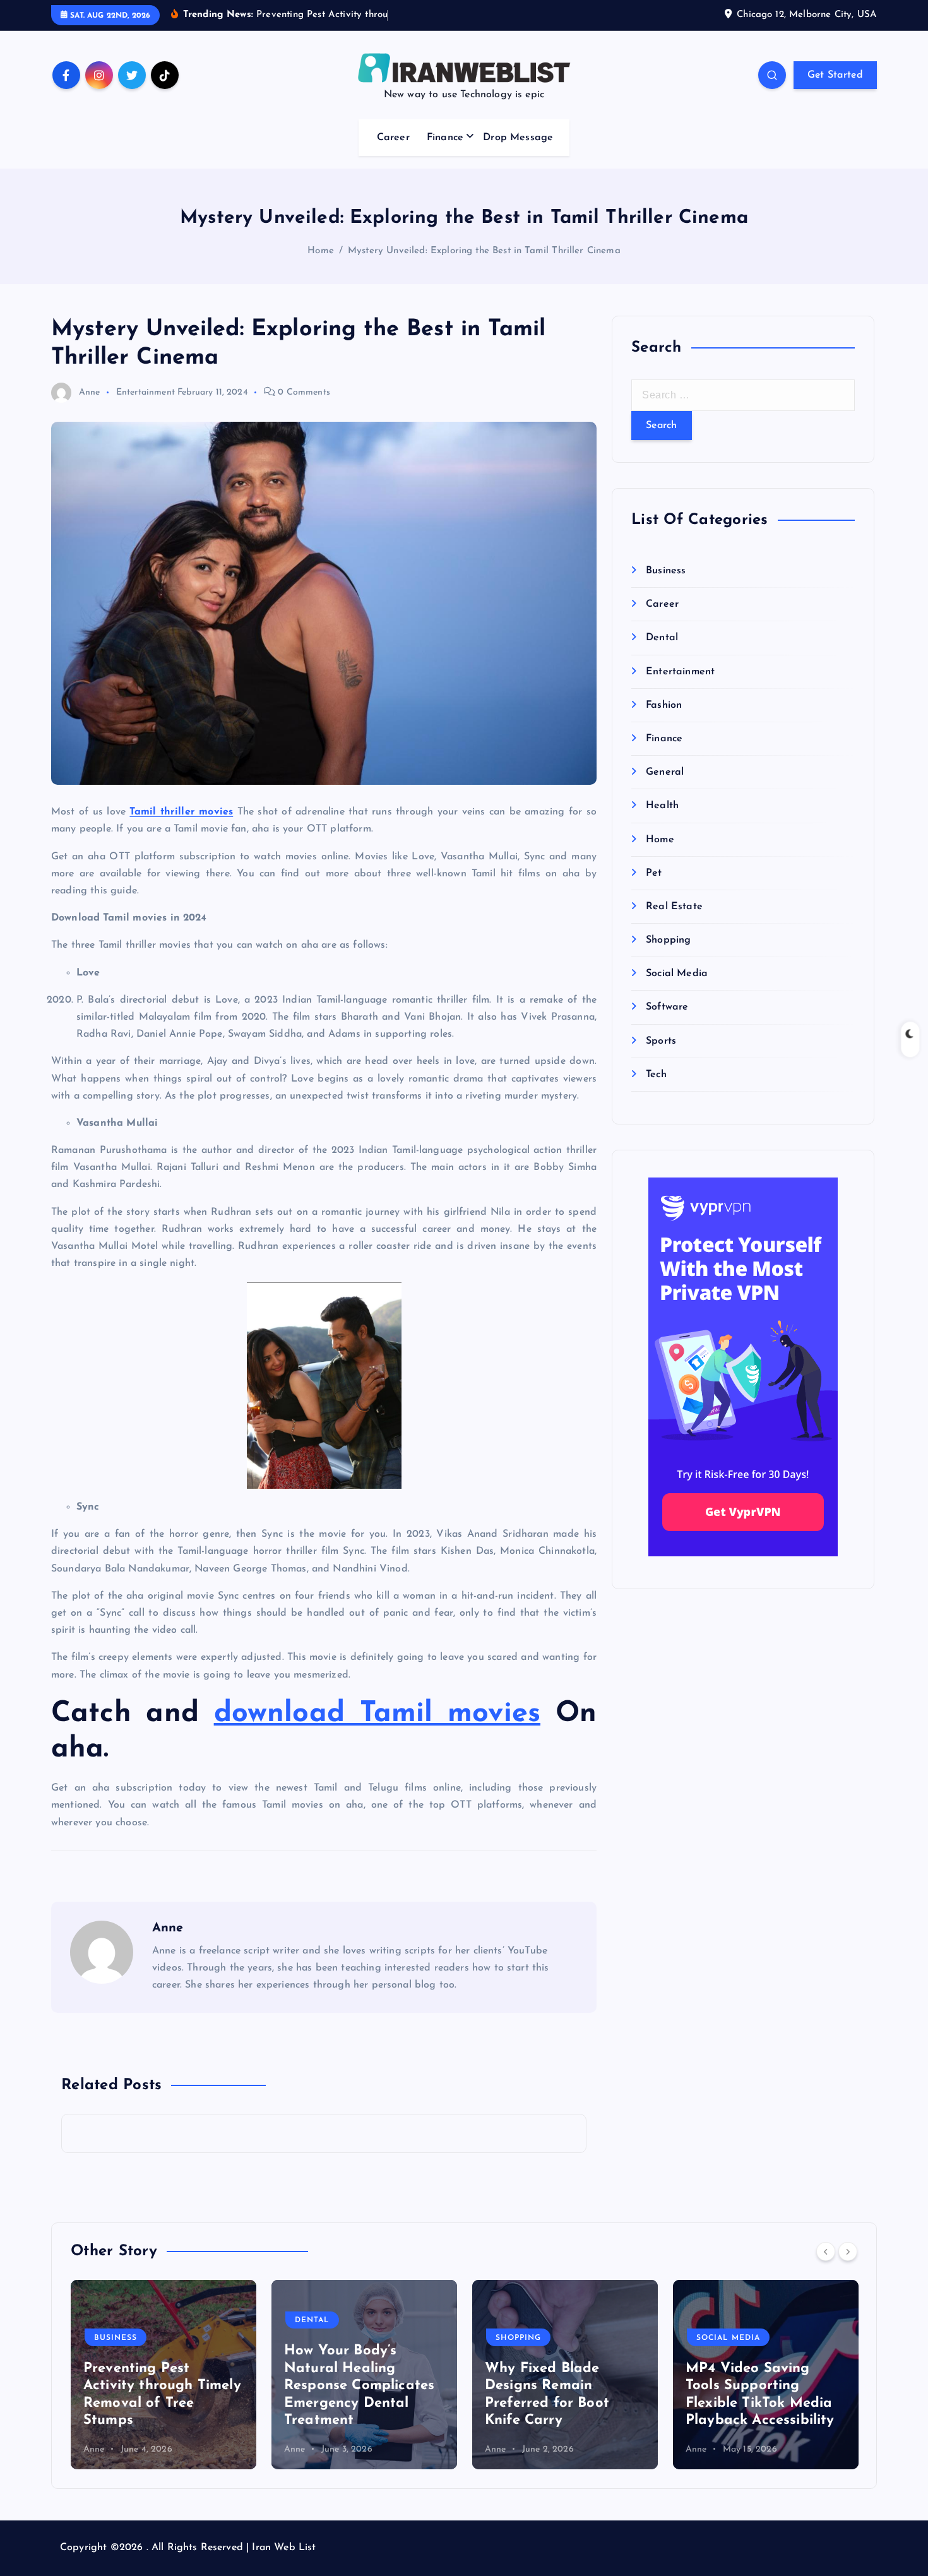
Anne (90, 392)
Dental (662, 638)
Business (666, 571)
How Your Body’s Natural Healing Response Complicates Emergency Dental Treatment (158, 2386)
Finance (445, 138)
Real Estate (674, 907)
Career (393, 138)
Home (321, 251)
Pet (654, 873)
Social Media (677, 974)
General (665, 772)
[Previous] (826, 2251)
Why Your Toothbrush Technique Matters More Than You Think (759, 2403)
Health (662, 806)
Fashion (664, 705)
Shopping (668, 940)
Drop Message (518, 138)
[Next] (848, 2251)
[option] (164, 2375)
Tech (656, 1075)
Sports (661, 1041)
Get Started (835, 75)
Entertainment (146, 392)
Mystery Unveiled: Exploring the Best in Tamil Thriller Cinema (484, 251)
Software (667, 1007)
